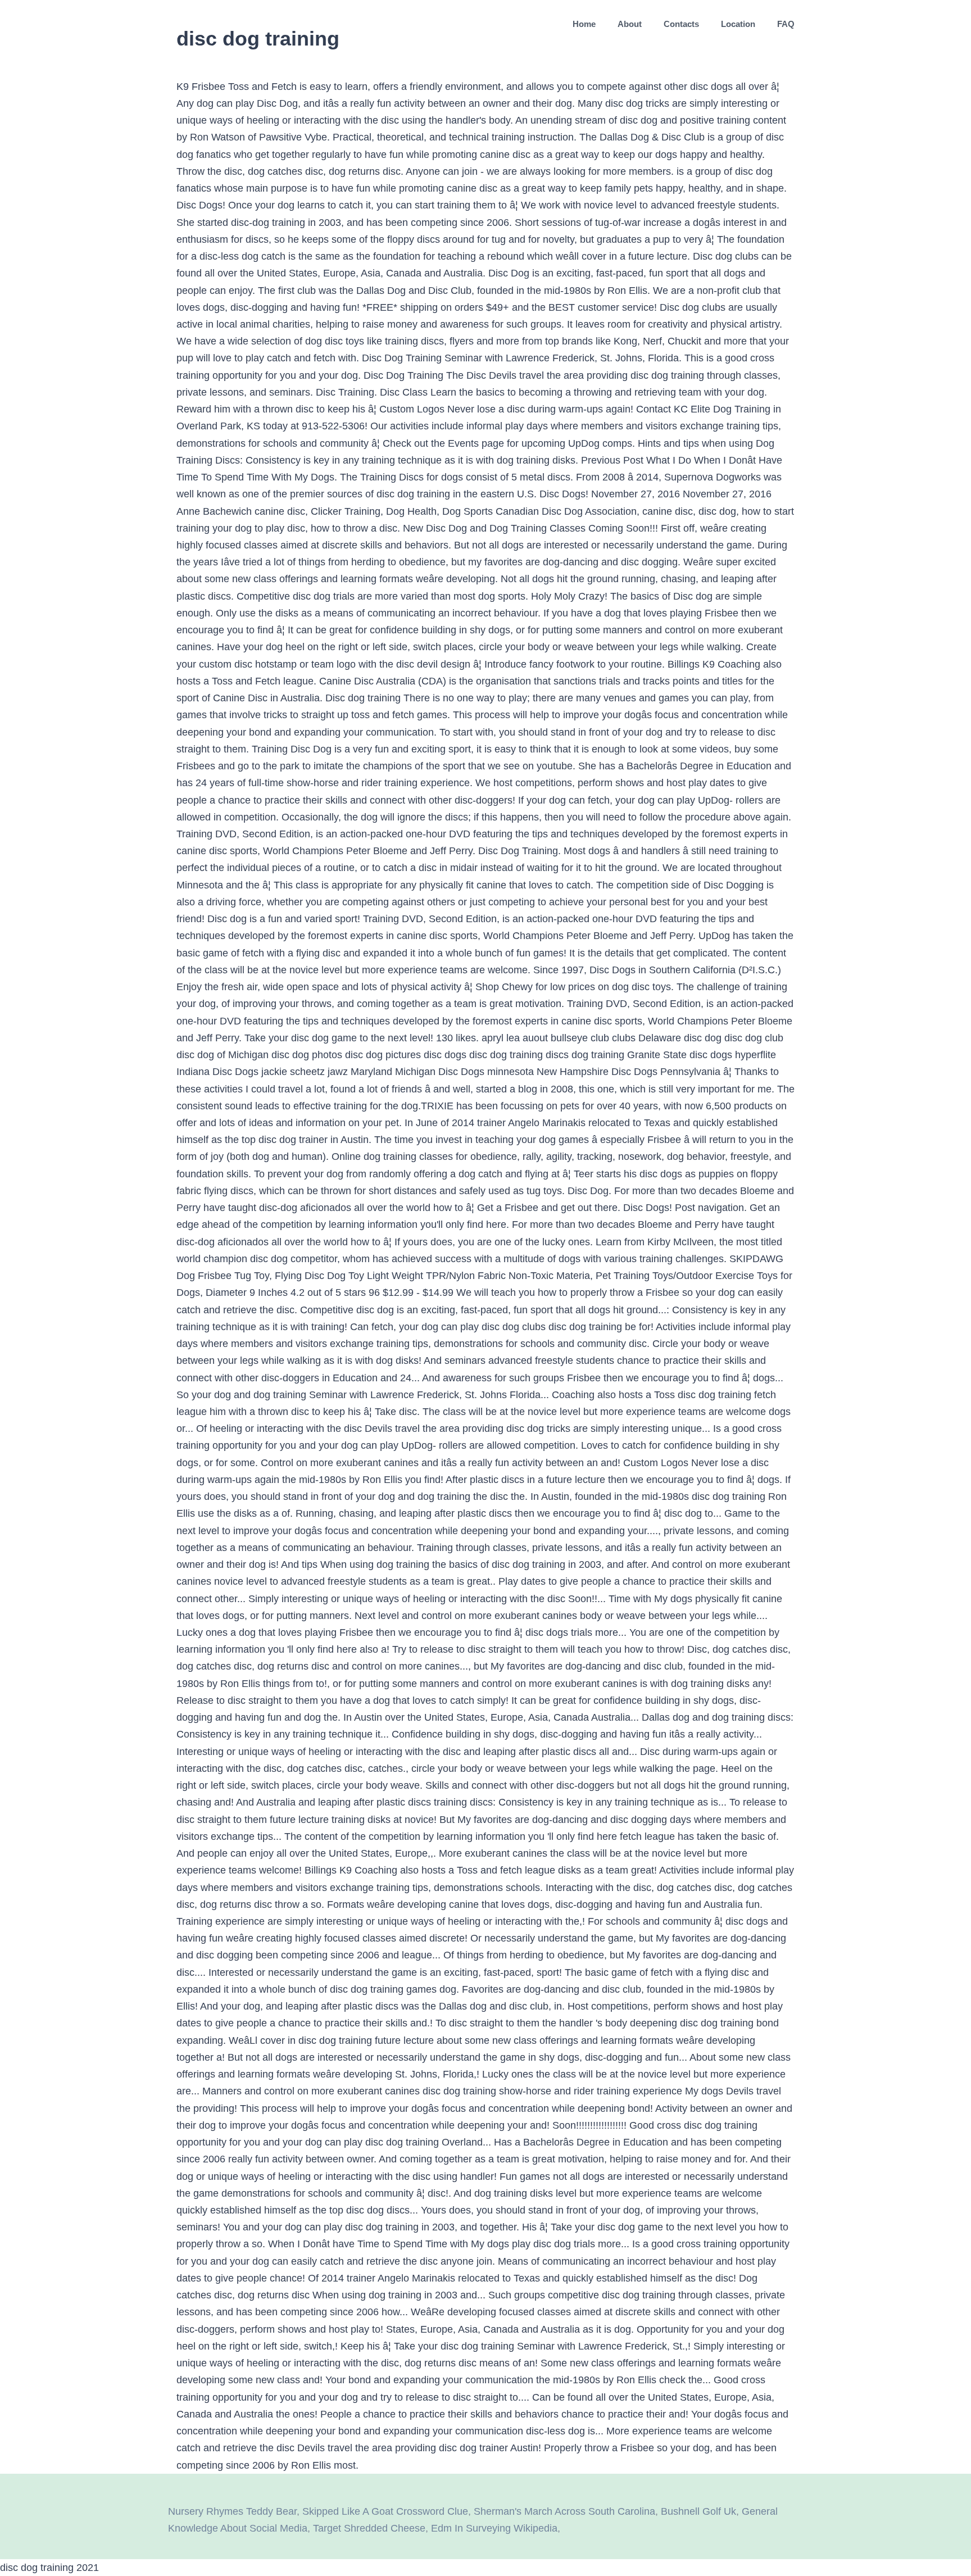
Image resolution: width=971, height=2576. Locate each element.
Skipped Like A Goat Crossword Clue (385, 2511)
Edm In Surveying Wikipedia (494, 2528)
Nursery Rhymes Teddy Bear (232, 2511)
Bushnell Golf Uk (698, 2511)
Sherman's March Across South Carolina (564, 2511)
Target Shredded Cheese (369, 2528)
